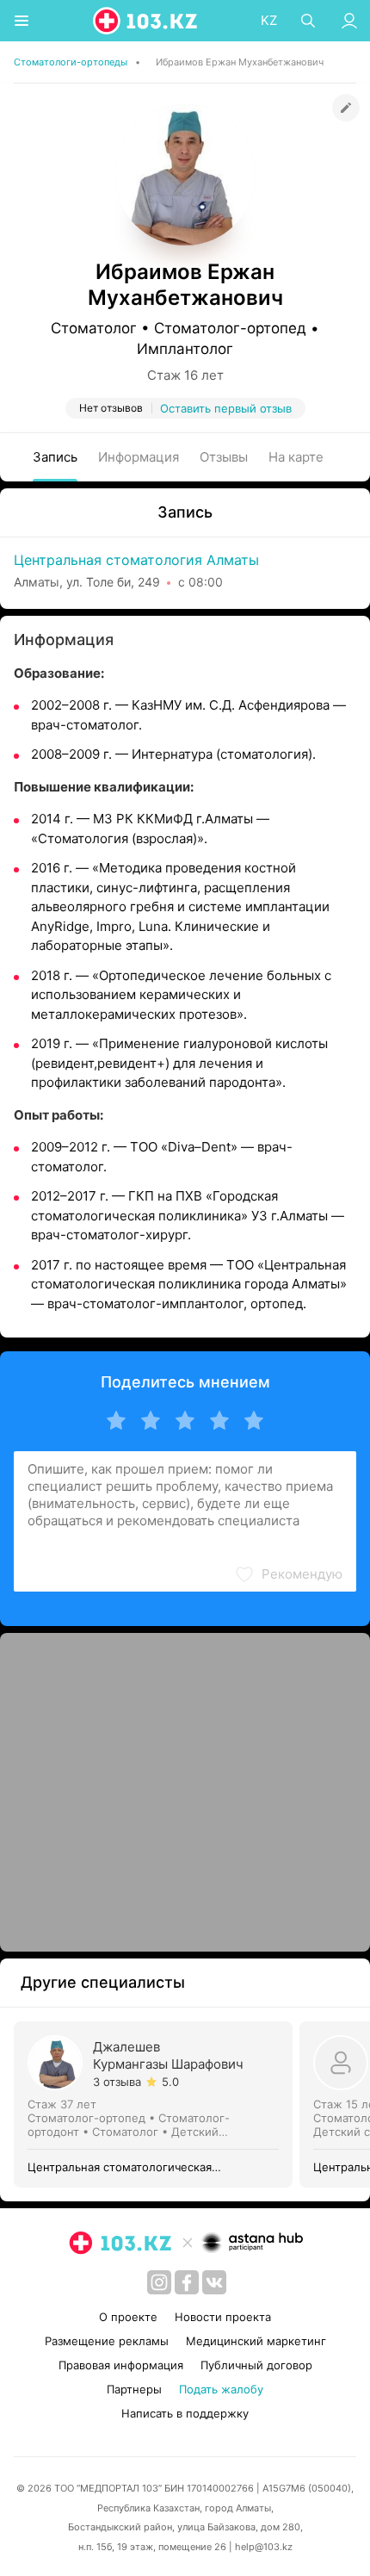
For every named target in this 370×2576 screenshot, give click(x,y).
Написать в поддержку (185, 2413)
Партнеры (134, 2389)
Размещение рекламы (107, 2341)
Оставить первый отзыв (226, 408)
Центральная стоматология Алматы (136, 560)
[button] (288, 1574)
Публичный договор (256, 2365)
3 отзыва (117, 2082)
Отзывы (224, 457)
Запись (55, 457)
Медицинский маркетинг (256, 2341)
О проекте (128, 2317)
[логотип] (146, 21)
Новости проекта (223, 2317)
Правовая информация (121, 2365)
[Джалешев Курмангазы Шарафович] (157, 2104)
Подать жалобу (221, 2389)
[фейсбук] (187, 2282)
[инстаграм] (159, 2282)
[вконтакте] (214, 2282)
